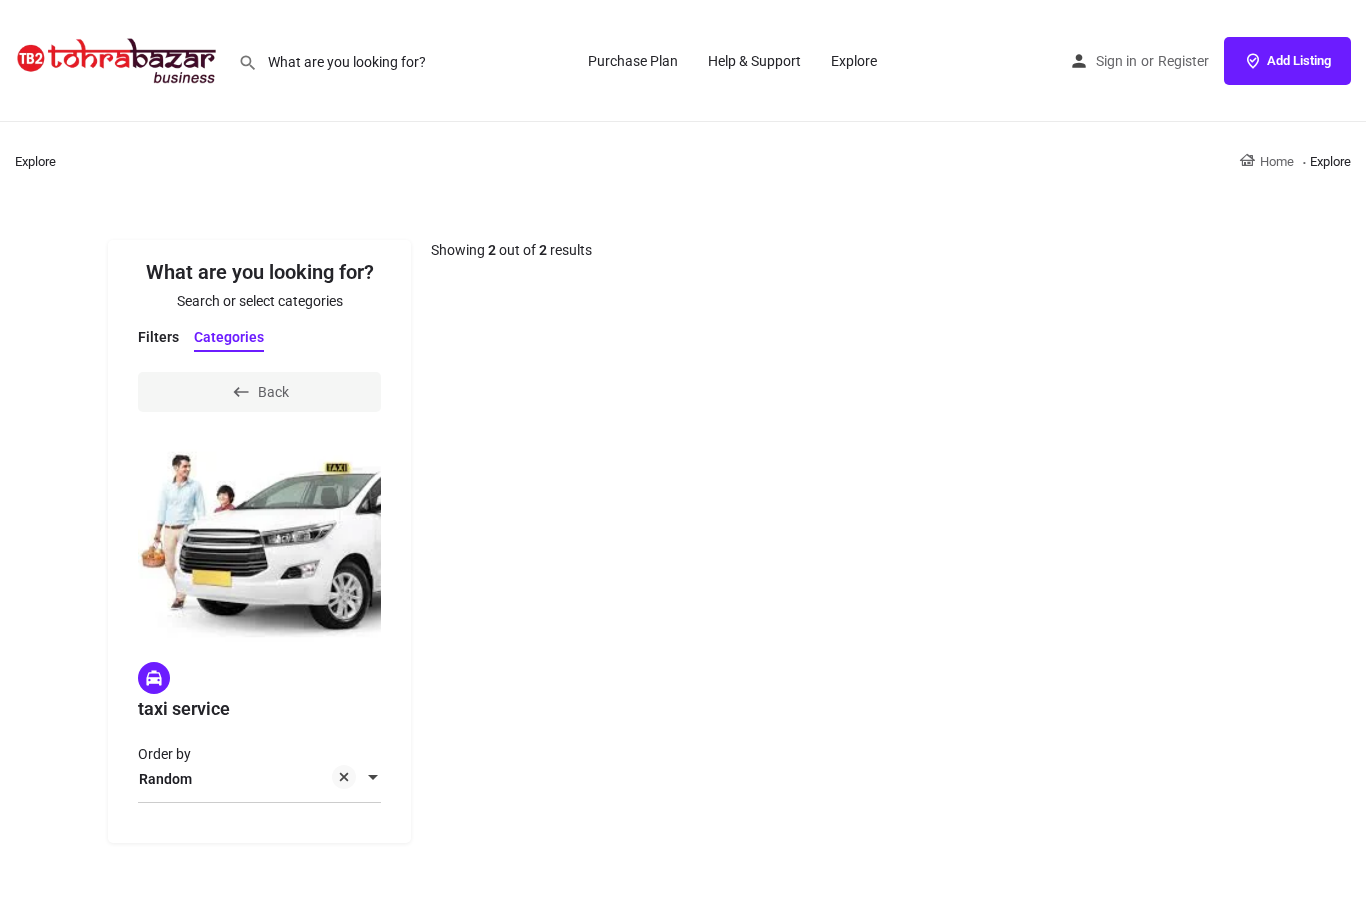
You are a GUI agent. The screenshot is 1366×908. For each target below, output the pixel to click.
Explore (854, 61)
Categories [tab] (229, 337)
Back (273, 392)
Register (1183, 61)
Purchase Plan (633, 61)
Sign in (1116, 61)
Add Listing (1299, 60)
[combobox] (259, 779)
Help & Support (754, 61)
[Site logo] (119, 60)
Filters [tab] (158, 337)
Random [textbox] (165, 779)
